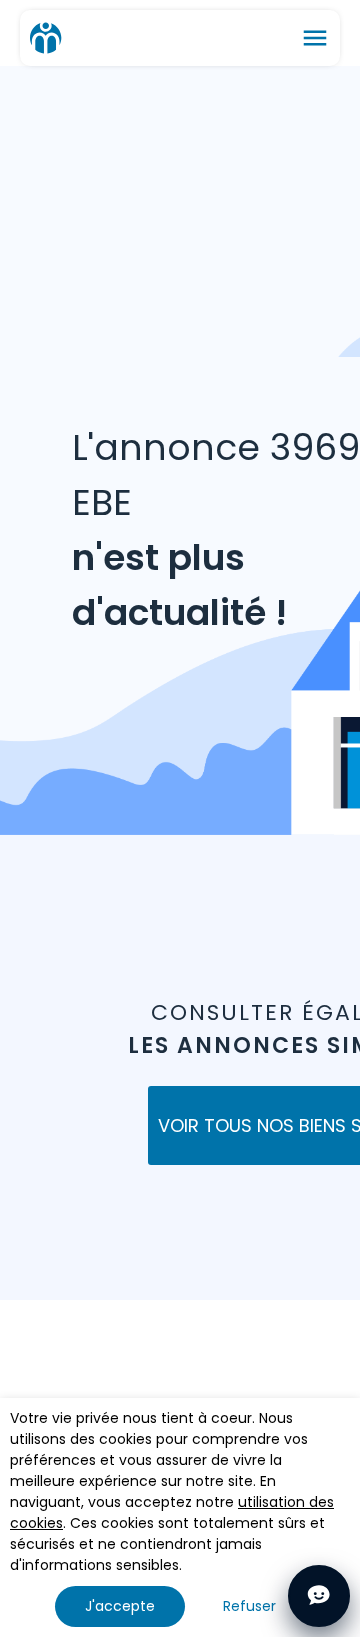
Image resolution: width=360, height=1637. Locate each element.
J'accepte (120, 1606)
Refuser (249, 1606)
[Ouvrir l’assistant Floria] (319, 1596)
